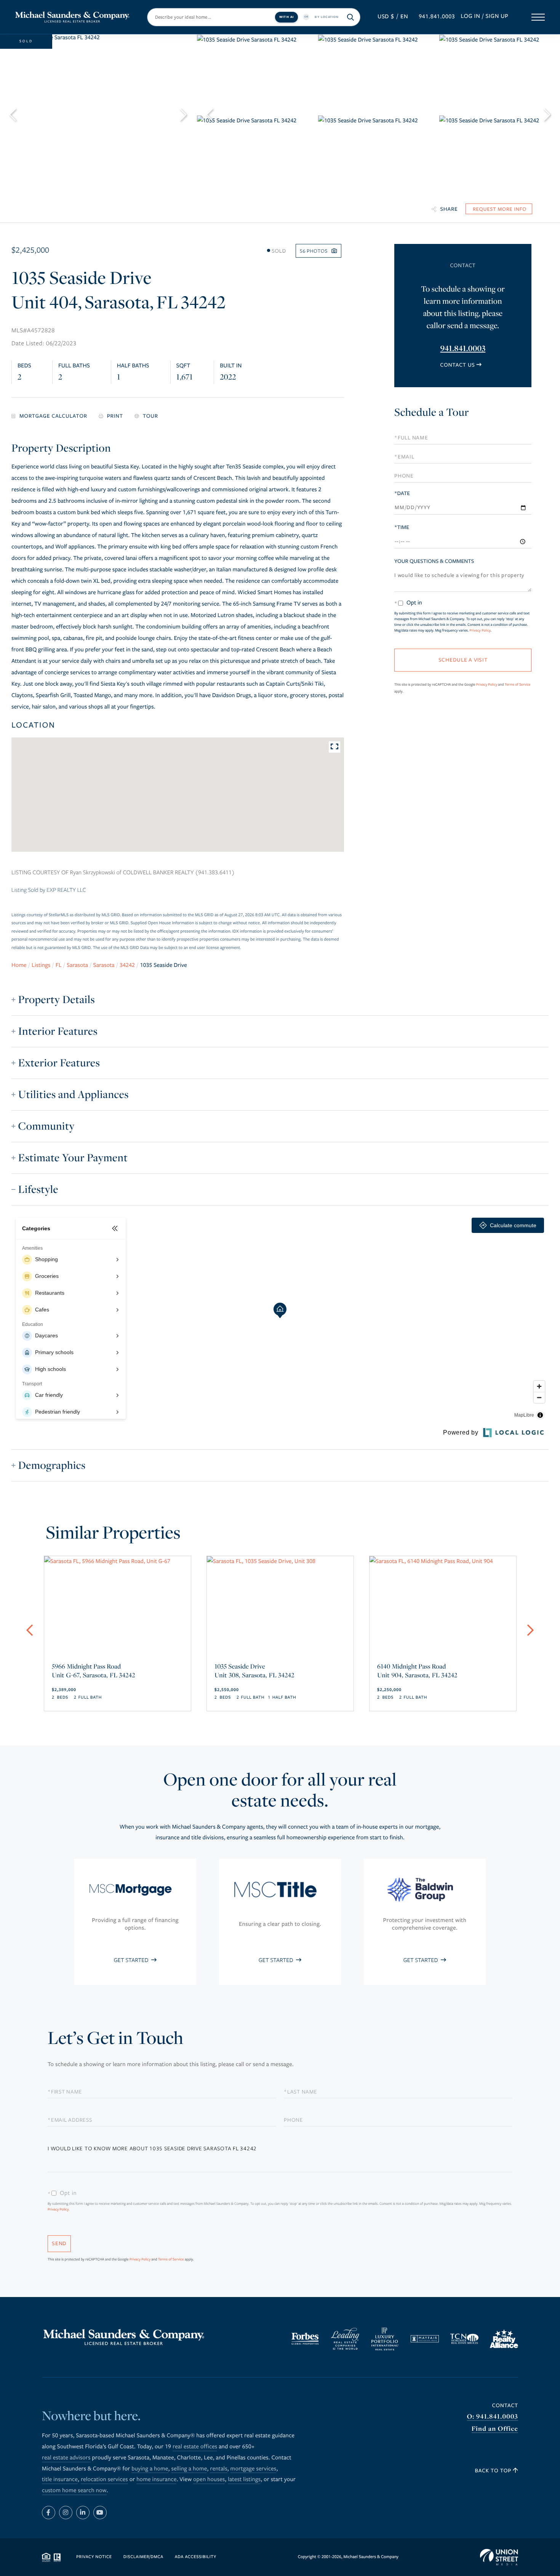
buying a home (150, 2469)
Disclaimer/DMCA (143, 2557)
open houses (209, 2480)
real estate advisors (66, 2458)
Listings (41, 965)
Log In (470, 16)
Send (59, 2243)
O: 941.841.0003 (493, 2417)
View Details (117, 1662)
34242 (127, 965)
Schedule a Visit (462, 414)
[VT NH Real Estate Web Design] (499, 2557)
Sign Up (497, 16)
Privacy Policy (480, 630)
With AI (286, 17)
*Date (402, 493)
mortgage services (254, 2469)
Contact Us (457, 365)
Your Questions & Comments (434, 561)
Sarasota (77, 965)
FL (59, 965)
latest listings (244, 2480)
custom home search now (74, 2491)
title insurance (60, 2480)
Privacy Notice (94, 2557)
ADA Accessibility (196, 2557)
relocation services (104, 2480)
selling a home (189, 2469)
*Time (402, 527)
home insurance (156, 2480)
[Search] (351, 17)
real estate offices (195, 2447)
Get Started (132, 1960)
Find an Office (495, 2429)
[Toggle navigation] (538, 17)
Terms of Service (518, 684)
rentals (218, 2469)
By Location (327, 17)
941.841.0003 (437, 17)
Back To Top (494, 2471)
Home (19, 965)
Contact (505, 2405)
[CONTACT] (499, 209)
